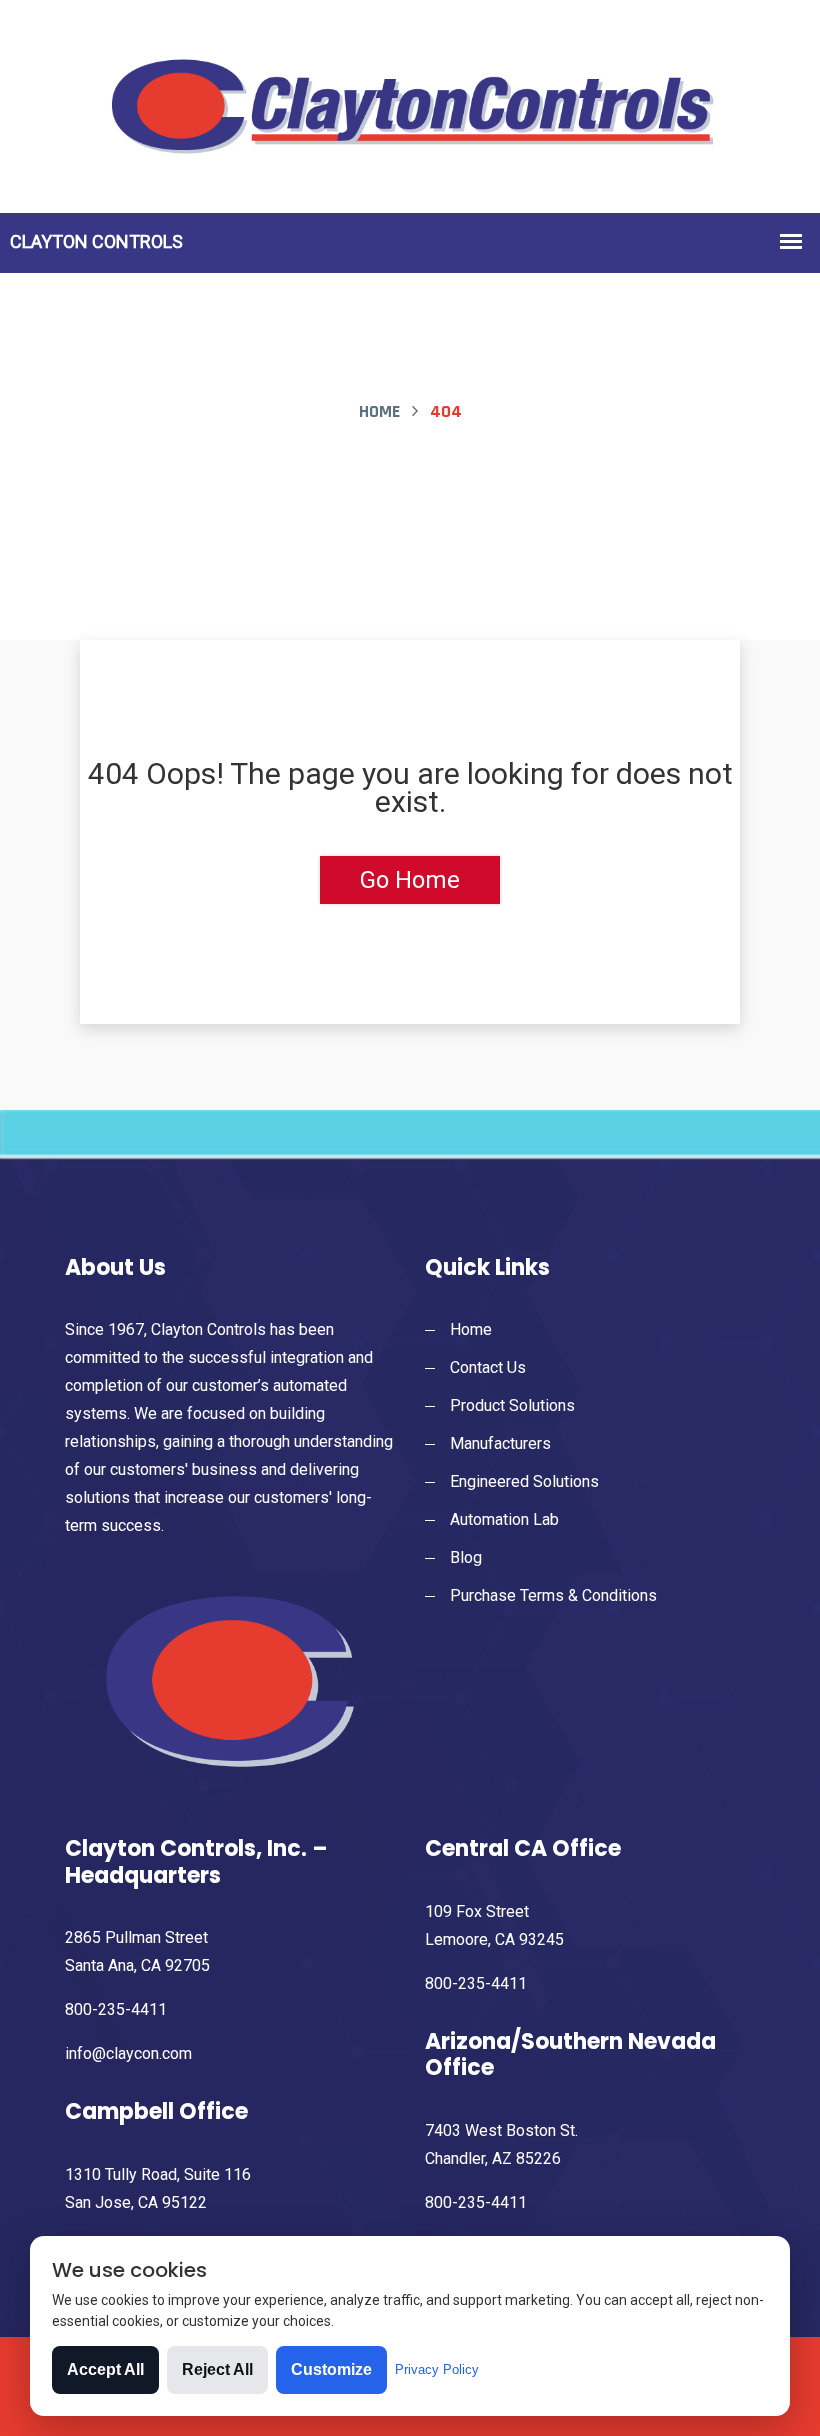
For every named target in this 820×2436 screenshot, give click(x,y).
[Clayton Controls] (410, 104)
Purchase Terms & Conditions (553, 1595)
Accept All (105, 2369)
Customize (331, 2369)
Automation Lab (504, 1519)
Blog (466, 1557)
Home (379, 411)
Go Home (410, 880)
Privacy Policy (437, 2369)
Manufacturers (500, 1443)
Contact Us (488, 1367)
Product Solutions (512, 1405)
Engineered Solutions (524, 1481)
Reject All (217, 2369)
